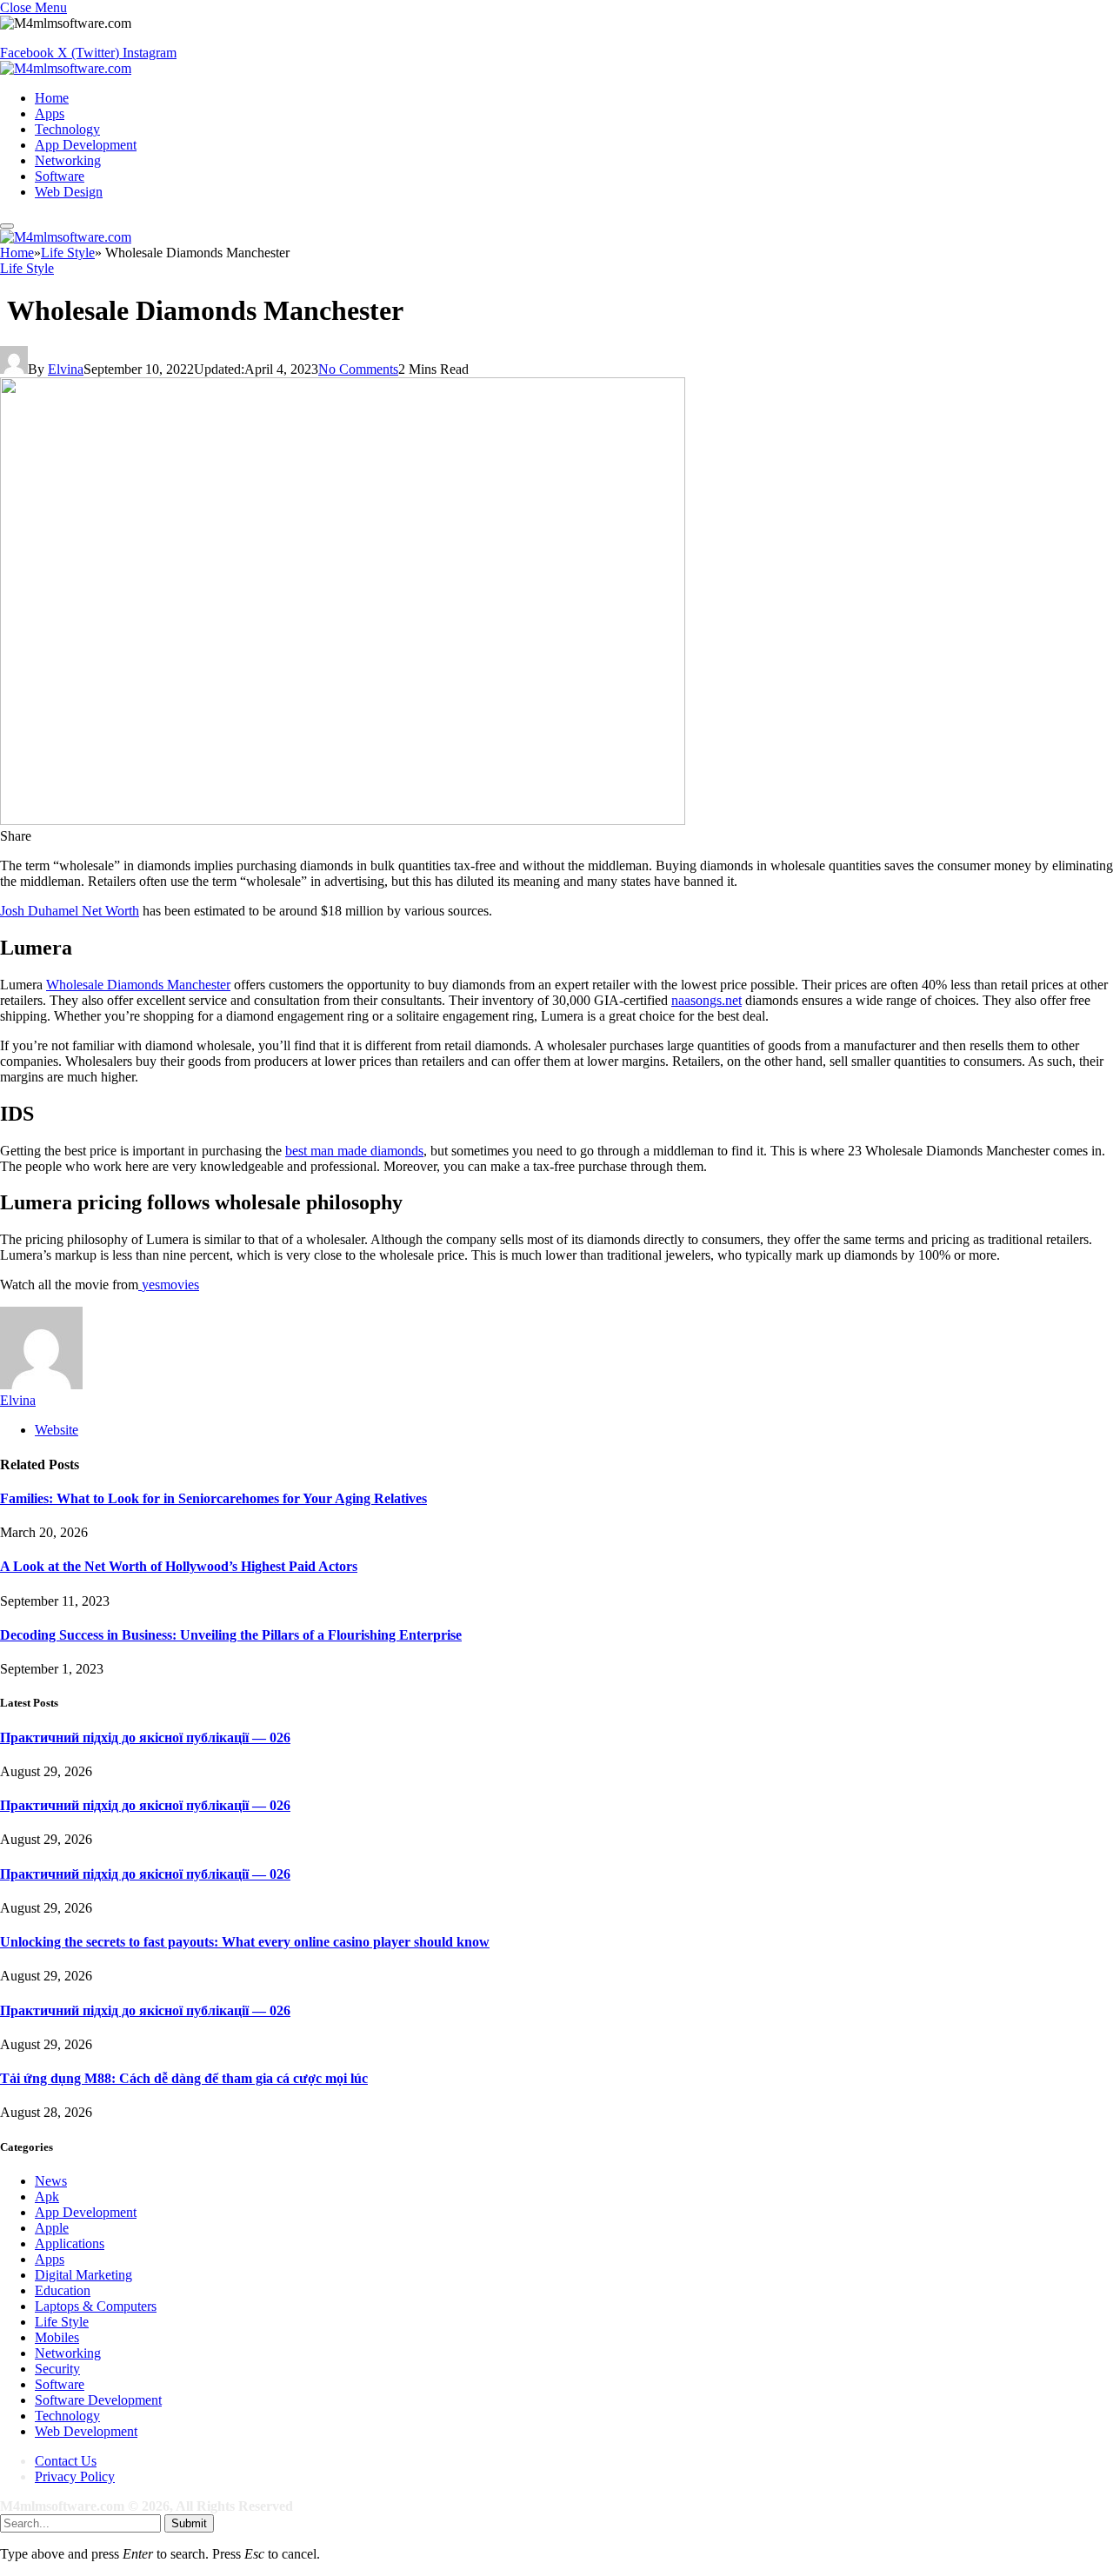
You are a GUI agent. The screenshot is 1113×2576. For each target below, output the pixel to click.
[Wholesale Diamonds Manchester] (343, 820)
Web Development (86, 2431)
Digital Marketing (83, 2275)
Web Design (69, 192)
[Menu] (7, 226)
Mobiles (57, 2337)
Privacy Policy (75, 2476)
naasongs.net (706, 1000)
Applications (70, 2243)
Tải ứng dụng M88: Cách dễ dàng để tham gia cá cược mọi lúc (184, 2078)
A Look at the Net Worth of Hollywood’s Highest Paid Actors (179, 1566)
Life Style (27, 268)
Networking (68, 160)
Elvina (66, 369)
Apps (50, 113)
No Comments (358, 369)
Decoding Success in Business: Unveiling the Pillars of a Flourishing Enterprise (231, 1635)
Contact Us (66, 2461)
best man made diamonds (354, 1151)
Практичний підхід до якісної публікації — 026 (145, 1737)
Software (60, 176)
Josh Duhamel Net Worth (70, 911)
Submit (189, 2523)
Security (57, 2369)
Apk (47, 2197)
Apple (52, 2228)
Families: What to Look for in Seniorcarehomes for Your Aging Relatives (213, 1498)
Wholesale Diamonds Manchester (138, 985)
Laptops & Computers (96, 2306)
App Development (86, 145)
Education (63, 2290)
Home (52, 98)
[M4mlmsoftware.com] (66, 68)
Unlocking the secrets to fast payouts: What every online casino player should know (245, 1942)
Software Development (98, 2400)
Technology (67, 129)
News (51, 2181)
